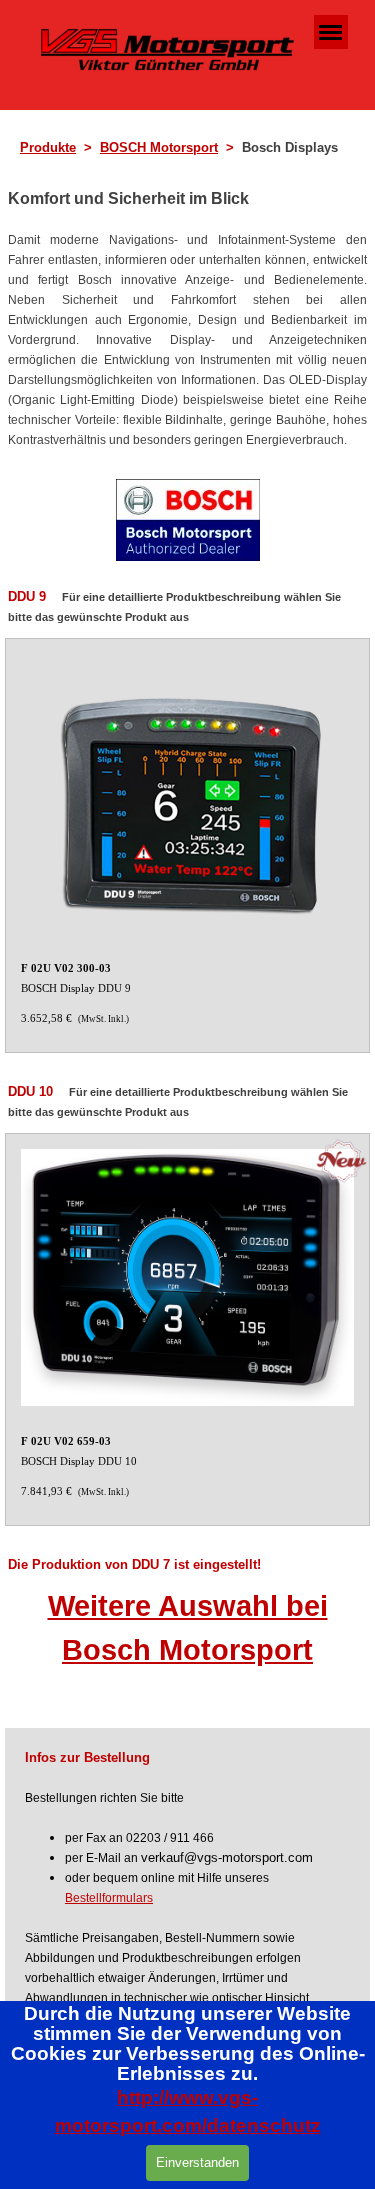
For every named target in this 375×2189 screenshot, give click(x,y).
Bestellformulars (109, 1898)
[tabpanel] (193, 148)
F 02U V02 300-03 (66, 968)
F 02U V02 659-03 (66, 1441)
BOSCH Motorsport (159, 147)
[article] (187, 845)
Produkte (48, 147)
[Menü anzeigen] (331, 32)
